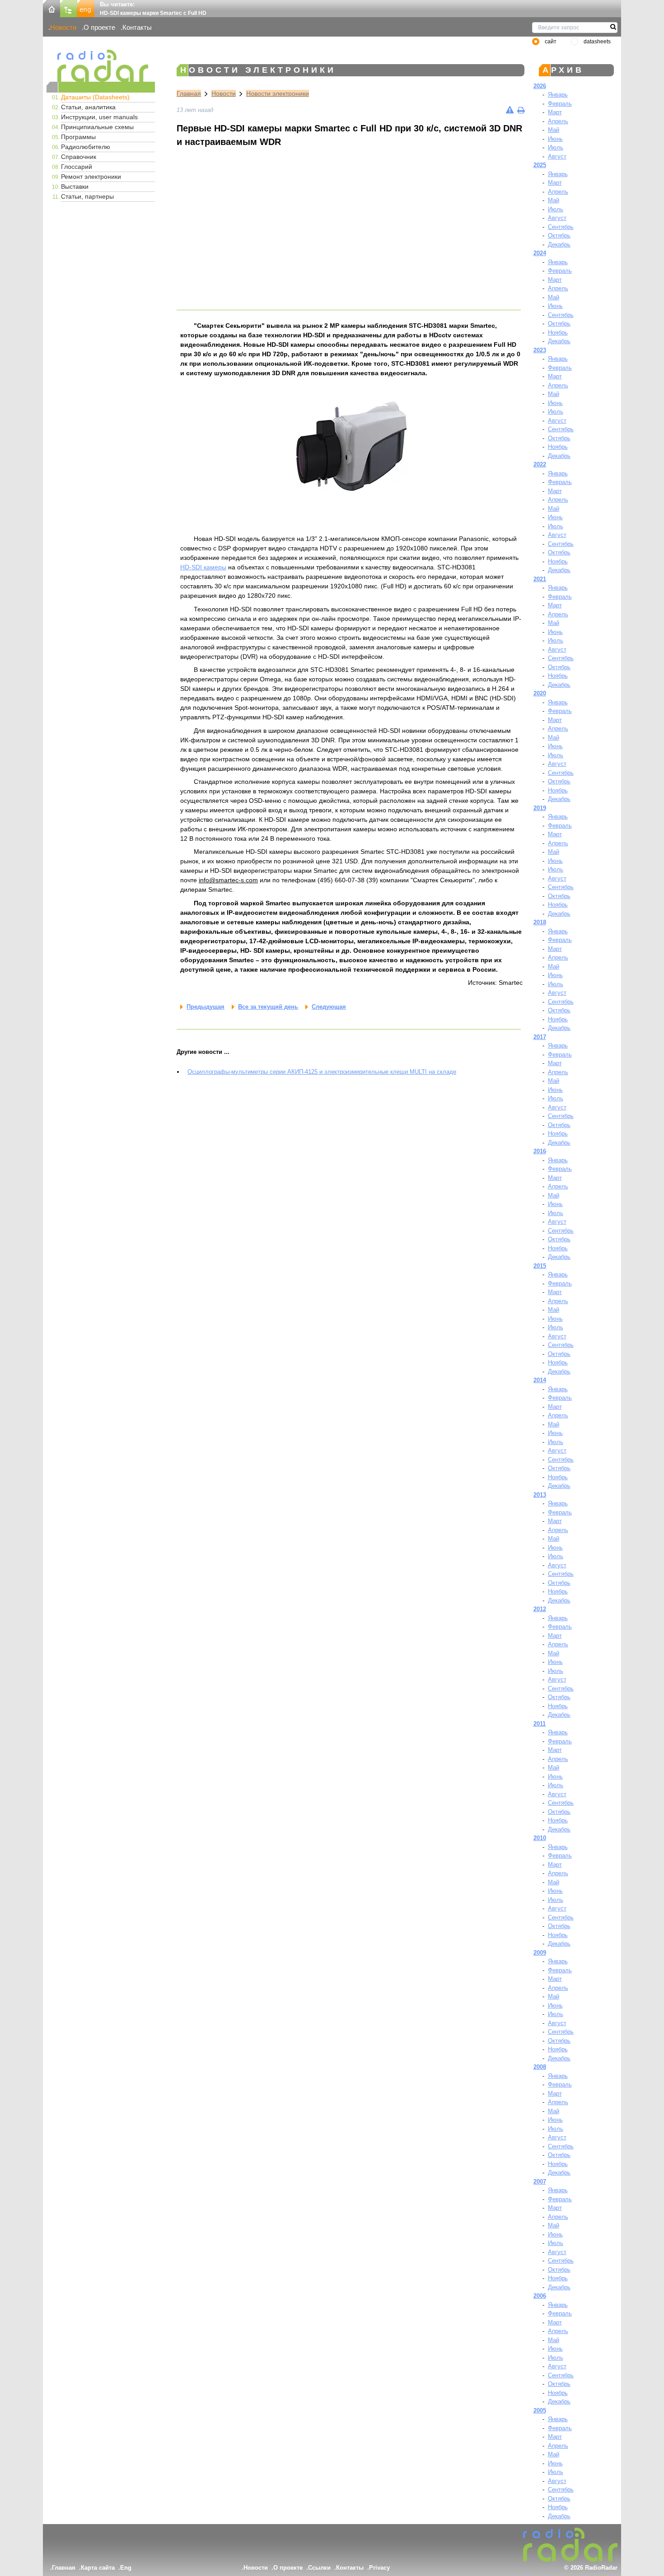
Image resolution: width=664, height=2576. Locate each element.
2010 (540, 1838)
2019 (540, 808)
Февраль (560, 104)
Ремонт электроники (91, 177)
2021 (540, 579)
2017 (540, 1037)
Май (554, 130)
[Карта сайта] (69, 8)
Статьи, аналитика (88, 107)
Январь (558, 95)
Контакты (137, 27)
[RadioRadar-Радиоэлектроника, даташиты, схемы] (51, 8)
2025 (540, 165)
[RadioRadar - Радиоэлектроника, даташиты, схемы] (101, 66)
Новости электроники (278, 93)
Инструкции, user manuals (99, 117)
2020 (540, 693)
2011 (540, 1724)
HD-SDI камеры (203, 567)
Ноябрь (558, 333)
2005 (540, 2411)
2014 (540, 1380)
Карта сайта (98, 2568)
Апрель (558, 121)
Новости (63, 27)
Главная (189, 93)
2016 (540, 1151)
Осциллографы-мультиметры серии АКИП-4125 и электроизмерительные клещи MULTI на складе (322, 1072)
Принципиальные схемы (97, 127)
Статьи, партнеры (87, 196)
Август (557, 156)
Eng (126, 2568)
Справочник (79, 157)
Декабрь (559, 245)
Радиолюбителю (86, 147)
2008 (540, 2067)
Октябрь (559, 235)
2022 (540, 464)
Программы (78, 137)
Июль (556, 147)
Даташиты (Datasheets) (95, 97)
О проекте (99, 27)
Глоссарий (77, 167)
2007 (540, 2182)
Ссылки (319, 2568)
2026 (540, 86)
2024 (540, 253)
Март (555, 112)
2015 (540, 1266)
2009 (540, 1953)
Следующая (329, 1007)
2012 (540, 1609)
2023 (540, 350)
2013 (540, 1495)
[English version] (86, 8)
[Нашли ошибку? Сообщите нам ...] (510, 110)
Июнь (555, 139)
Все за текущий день (268, 1007)
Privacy (379, 2568)
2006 (540, 2296)
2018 (540, 922)
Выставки (75, 186)
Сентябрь (561, 227)
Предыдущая (206, 1007)
